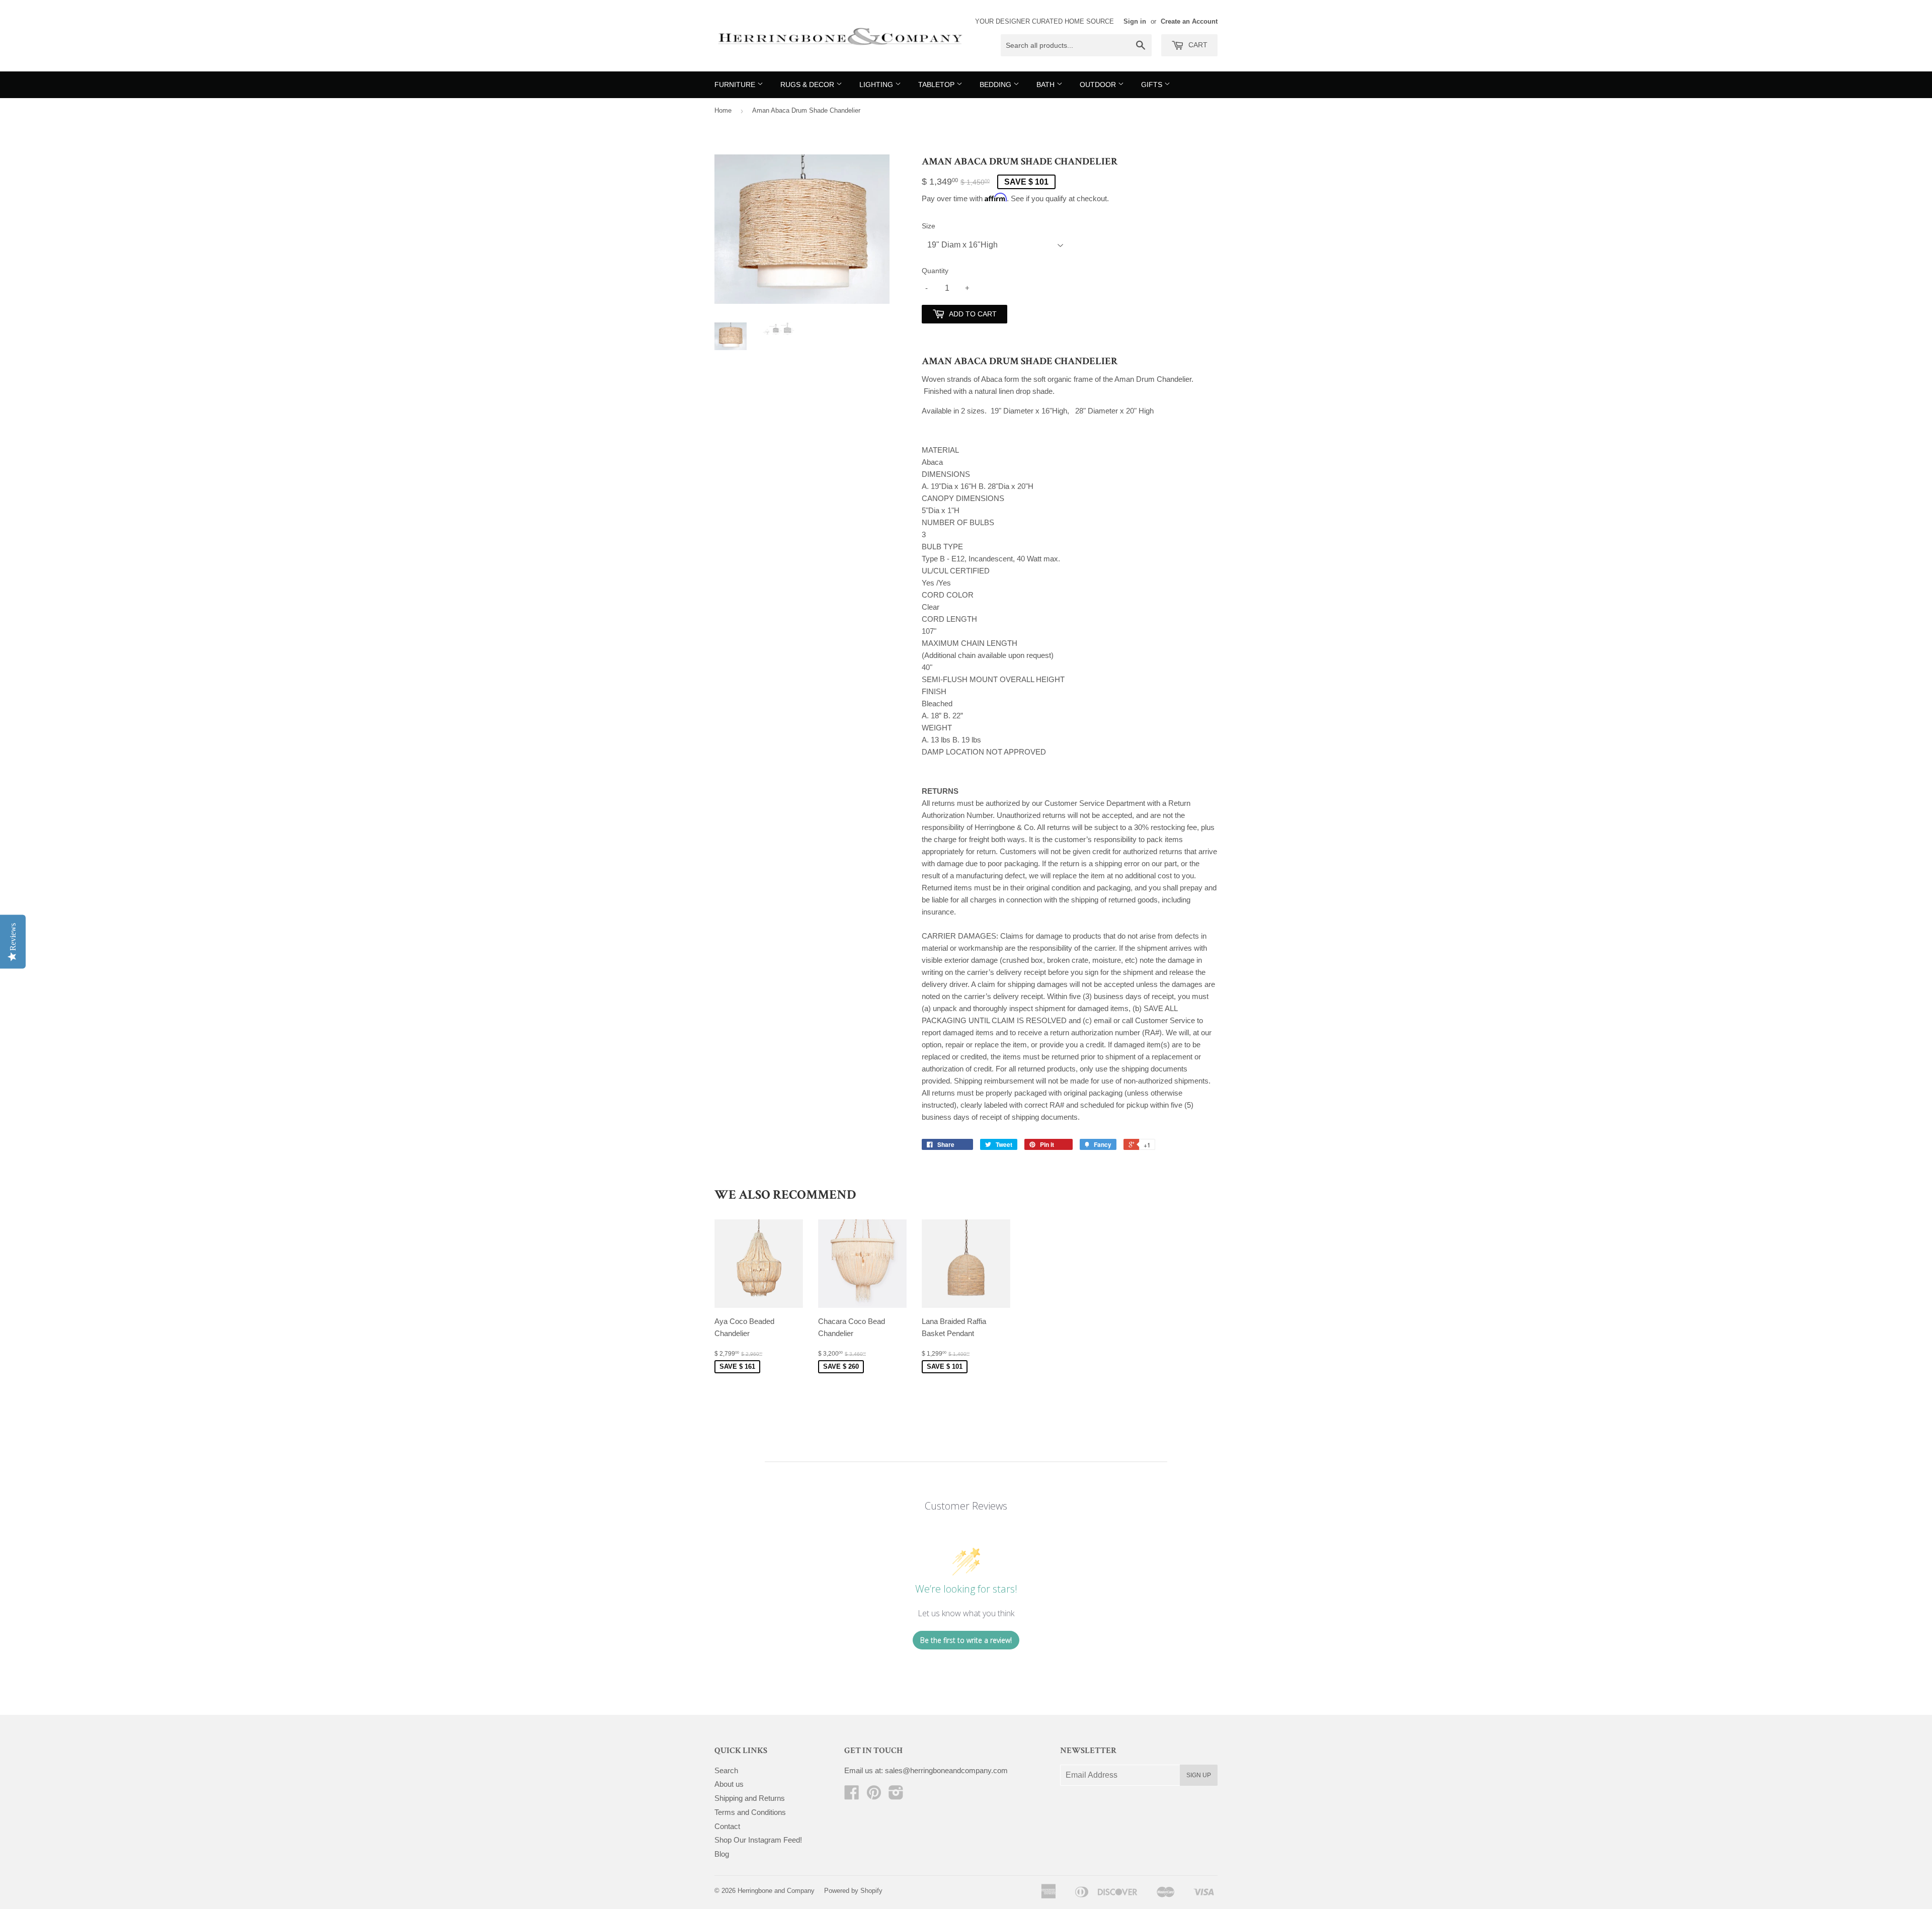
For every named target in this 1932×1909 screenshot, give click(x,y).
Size (929, 226)
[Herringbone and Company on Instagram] (896, 1796)
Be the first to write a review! (966, 1640)
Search (726, 1770)
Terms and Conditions (750, 1812)
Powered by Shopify (853, 1891)
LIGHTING (877, 85)
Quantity (935, 271)
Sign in (1135, 21)
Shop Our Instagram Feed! (758, 1840)
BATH (1046, 85)
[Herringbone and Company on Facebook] (852, 1796)
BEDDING (996, 85)
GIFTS (1153, 85)
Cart (1197, 45)
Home (723, 110)
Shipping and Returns (750, 1798)
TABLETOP (937, 85)
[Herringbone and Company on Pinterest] (874, 1796)
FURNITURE (736, 85)
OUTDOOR (1099, 85)
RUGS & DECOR (808, 85)
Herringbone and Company (776, 1891)
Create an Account (1189, 21)
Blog (722, 1854)
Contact (727, 1826)
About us (729, 1784)
